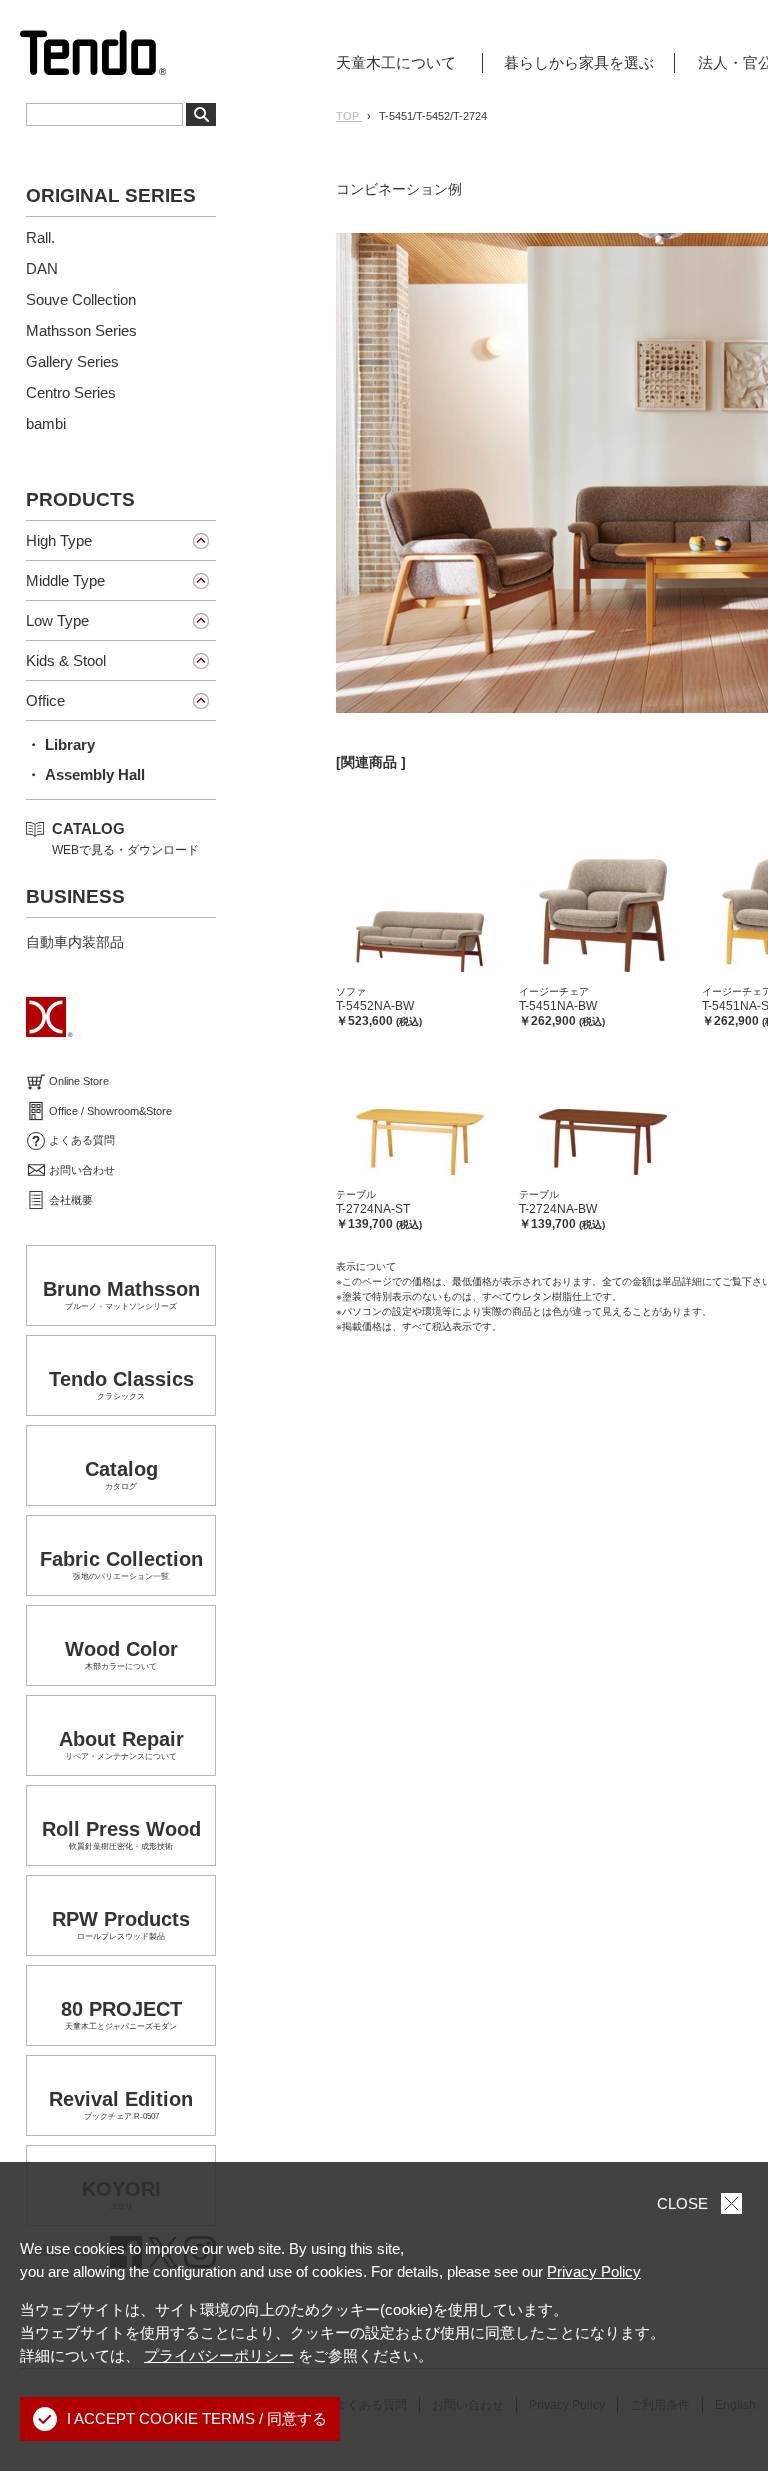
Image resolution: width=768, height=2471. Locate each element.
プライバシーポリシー (219, 2355)
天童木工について (396, 62)
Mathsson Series (81, 330)
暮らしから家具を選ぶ (579, 62)
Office (45, 700)
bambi (46, 423)
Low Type (57, 620)
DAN (42, 268)
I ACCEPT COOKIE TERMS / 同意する (197, 2418)
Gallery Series (72, 361)
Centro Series (71, 392)
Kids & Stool (66, 660)
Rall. (40, 237)
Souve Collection (81, 299)
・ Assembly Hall (85, 774)
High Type (59, 540)
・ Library (60, 744)
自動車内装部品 (75, 942)
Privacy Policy (594, 2271)
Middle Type (65, 580)
